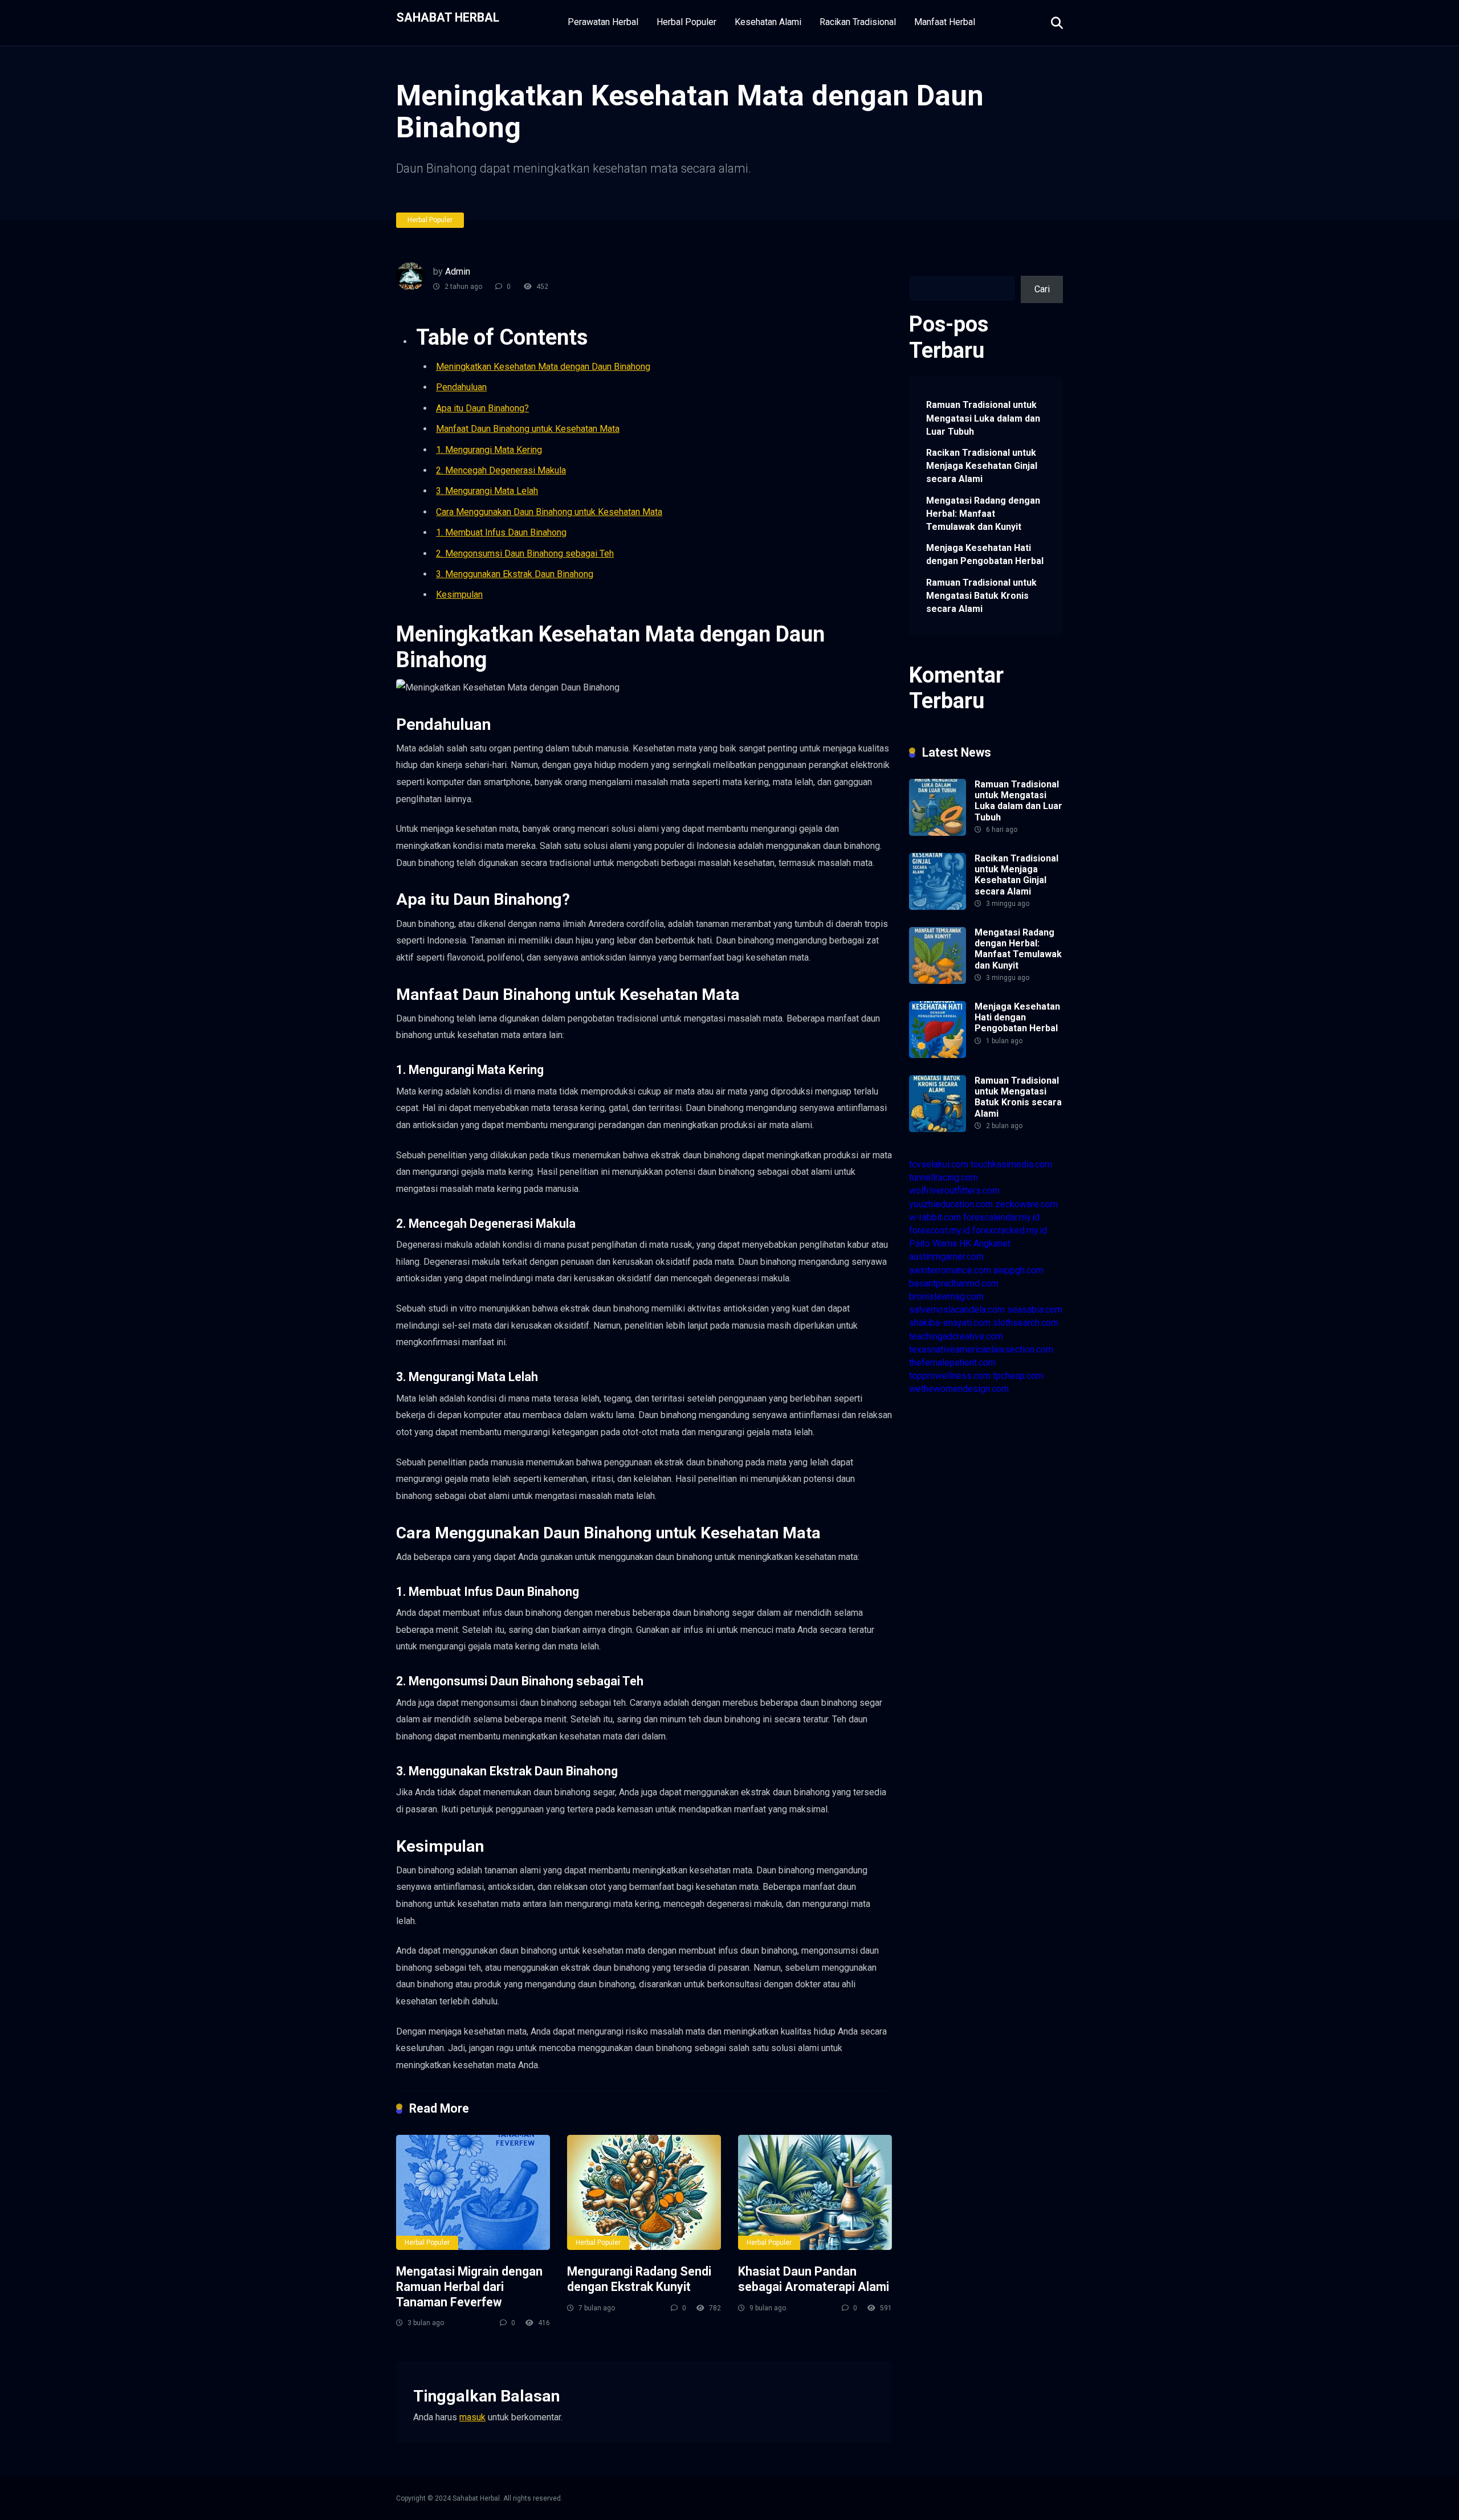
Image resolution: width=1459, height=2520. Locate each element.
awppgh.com (1018, 1270)
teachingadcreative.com (956, 1336)
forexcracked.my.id (1010, 1230)
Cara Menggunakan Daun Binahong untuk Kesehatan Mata (549, 512)
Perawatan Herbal (603, 22)
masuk (472, 2417)
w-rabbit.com (935, 1217)
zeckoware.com (1026, 1204)
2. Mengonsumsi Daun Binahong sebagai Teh (525, 554)
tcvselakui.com (939, 1164)
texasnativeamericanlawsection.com (981, 1349)
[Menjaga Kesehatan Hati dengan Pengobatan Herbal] (938, 1055)
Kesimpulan (459, 595)
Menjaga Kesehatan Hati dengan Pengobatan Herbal (985, 554)
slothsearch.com (1026, 1323)
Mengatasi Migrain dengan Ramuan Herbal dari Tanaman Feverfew (469, 2286)
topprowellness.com (950, 1376)
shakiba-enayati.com (950, 1323)
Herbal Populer (686, 22)
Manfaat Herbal (945, 22)
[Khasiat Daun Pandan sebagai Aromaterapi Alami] (815, 2193)
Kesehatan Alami (768, 22)
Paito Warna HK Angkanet (960, 1243)
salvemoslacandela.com (957, 1310)
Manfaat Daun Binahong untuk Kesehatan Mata (528, 429)
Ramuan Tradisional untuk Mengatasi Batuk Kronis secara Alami (981, 596)
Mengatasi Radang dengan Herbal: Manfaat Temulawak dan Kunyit (983, 514)
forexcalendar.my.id (1001, 1217)
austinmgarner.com (946, 1257)
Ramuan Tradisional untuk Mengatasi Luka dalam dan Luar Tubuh (983, 418)
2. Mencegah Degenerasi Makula (501, 470)
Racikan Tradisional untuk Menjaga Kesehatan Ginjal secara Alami (982, 466)
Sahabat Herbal (448, 17)
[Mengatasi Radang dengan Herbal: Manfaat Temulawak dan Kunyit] (938, 981)
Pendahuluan (461, 387)
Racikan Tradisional (858, 22)
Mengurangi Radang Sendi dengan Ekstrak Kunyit (639, 2279)
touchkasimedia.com (1011, 1164)
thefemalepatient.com (952, 1363)
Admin (458, 271)
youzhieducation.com (951, 1204)
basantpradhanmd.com (954, 1283)
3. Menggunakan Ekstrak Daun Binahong (515, 574)
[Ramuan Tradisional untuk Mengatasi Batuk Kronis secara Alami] (938, 1129)
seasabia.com (1035, 1310)
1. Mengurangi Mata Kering (489, 450)
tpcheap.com (1018, 1376)
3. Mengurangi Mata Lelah (487, 491)
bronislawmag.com (946, 1296)
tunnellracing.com (944, 1177)
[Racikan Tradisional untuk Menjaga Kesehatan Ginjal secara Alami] (938, 907)
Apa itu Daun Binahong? (482, 408)
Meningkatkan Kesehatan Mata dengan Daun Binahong (543, 367)
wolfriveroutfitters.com (954, 1190)
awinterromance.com (950, 1270)
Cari (917, 269)
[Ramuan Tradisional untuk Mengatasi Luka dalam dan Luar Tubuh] (938, 833)
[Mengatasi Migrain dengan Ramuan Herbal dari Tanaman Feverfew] (473, 2193)
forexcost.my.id (940, 1230)
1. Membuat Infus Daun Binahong (501, 532)
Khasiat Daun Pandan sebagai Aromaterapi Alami (814, 2279)
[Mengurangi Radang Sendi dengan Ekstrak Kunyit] (644, 2193)
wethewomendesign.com (959, 1389)
